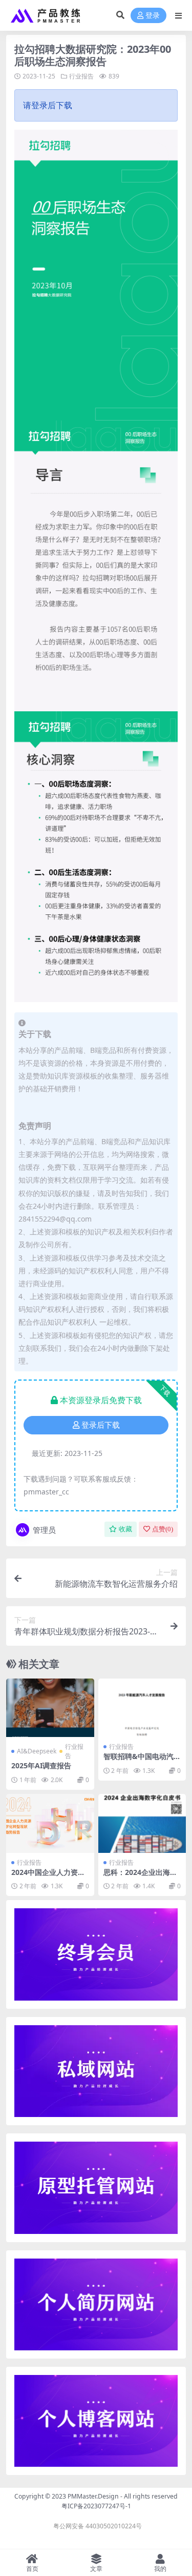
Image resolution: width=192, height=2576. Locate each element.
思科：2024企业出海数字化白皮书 (140, 1876)
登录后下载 (101, 1425)
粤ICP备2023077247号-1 (96, 2506)
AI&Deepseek (37, 1751)
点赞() (163, 1529)
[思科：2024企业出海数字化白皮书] (142, 1823)
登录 (153, 16)
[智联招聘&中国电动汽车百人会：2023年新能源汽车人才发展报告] (142, 1708)
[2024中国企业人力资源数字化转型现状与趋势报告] (50, 1823)
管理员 (44, 1530)
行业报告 (81, 76)
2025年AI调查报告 (41, 1765)
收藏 (125, 1529)
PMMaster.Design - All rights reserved (123, 2496)
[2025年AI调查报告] (50, 1708)
